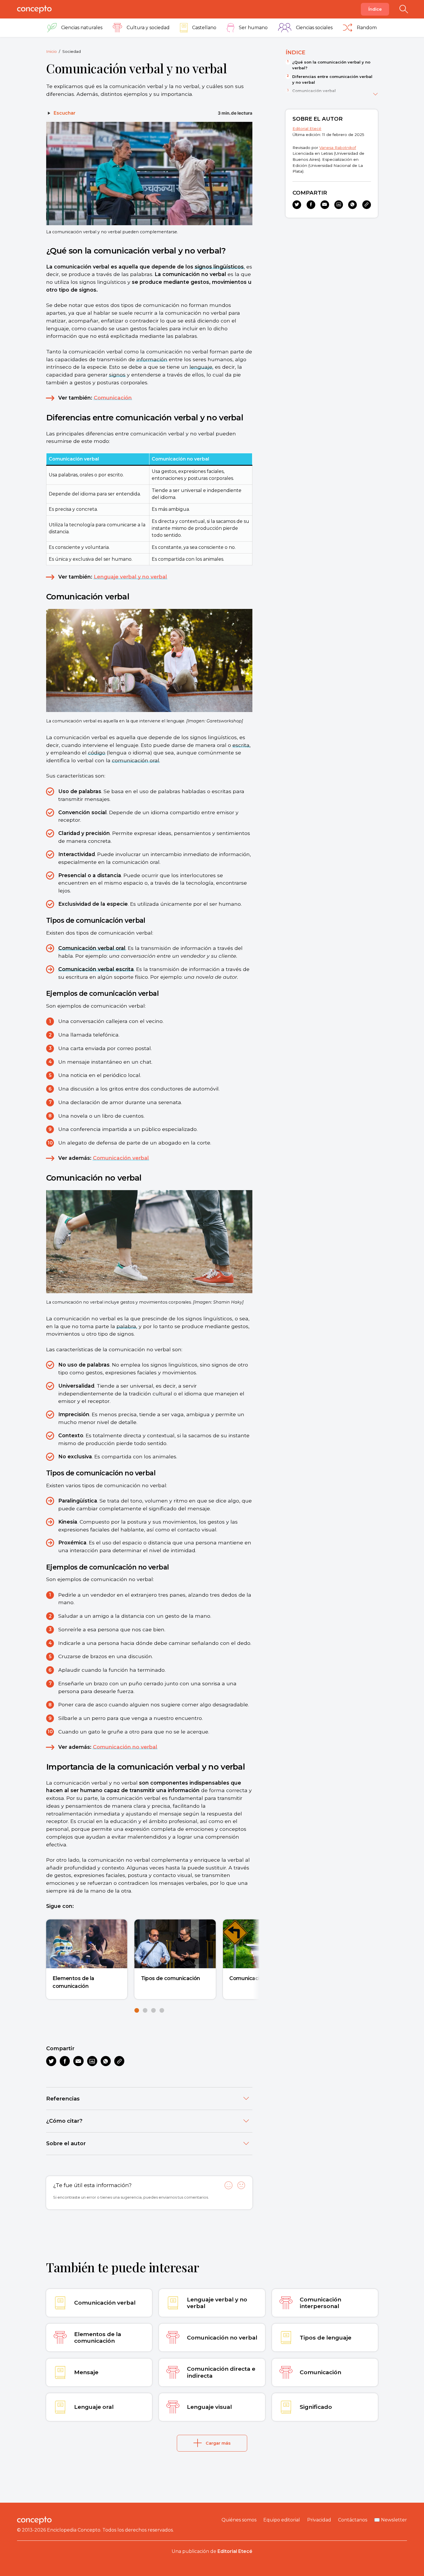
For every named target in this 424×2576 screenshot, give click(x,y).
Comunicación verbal (121, 1158)
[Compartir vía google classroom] (92, 2061)
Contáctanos (353, 2520)
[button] (137, 2010)
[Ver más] (376, 93)
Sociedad (72, 51)
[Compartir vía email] (78, 2061)
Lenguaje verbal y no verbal (130, 577)
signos (117, 375)
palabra (126, 1326)
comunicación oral (136, 760)
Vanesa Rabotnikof (338, 148)
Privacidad (319, 2520)
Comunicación (113, 398)
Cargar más (218, 2443)
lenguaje (201, 367)
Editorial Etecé (307, 128)
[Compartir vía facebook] (65, 2061)
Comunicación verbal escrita (96, 969)
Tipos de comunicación (171, 1978)
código (97, 753)
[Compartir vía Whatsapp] (106, 2061)
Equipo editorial (282, 2520)
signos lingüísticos (219, 267)
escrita (241, 745)
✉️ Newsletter (391, 2520)
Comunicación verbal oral (92, 948)
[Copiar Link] (119, 2061)
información (152, 359)
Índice (375, 9)
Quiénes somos (239, 2520)
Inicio (51, 51)
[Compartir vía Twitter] (51, 2061)
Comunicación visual (255, 1978)
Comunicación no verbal (125, 1747)
